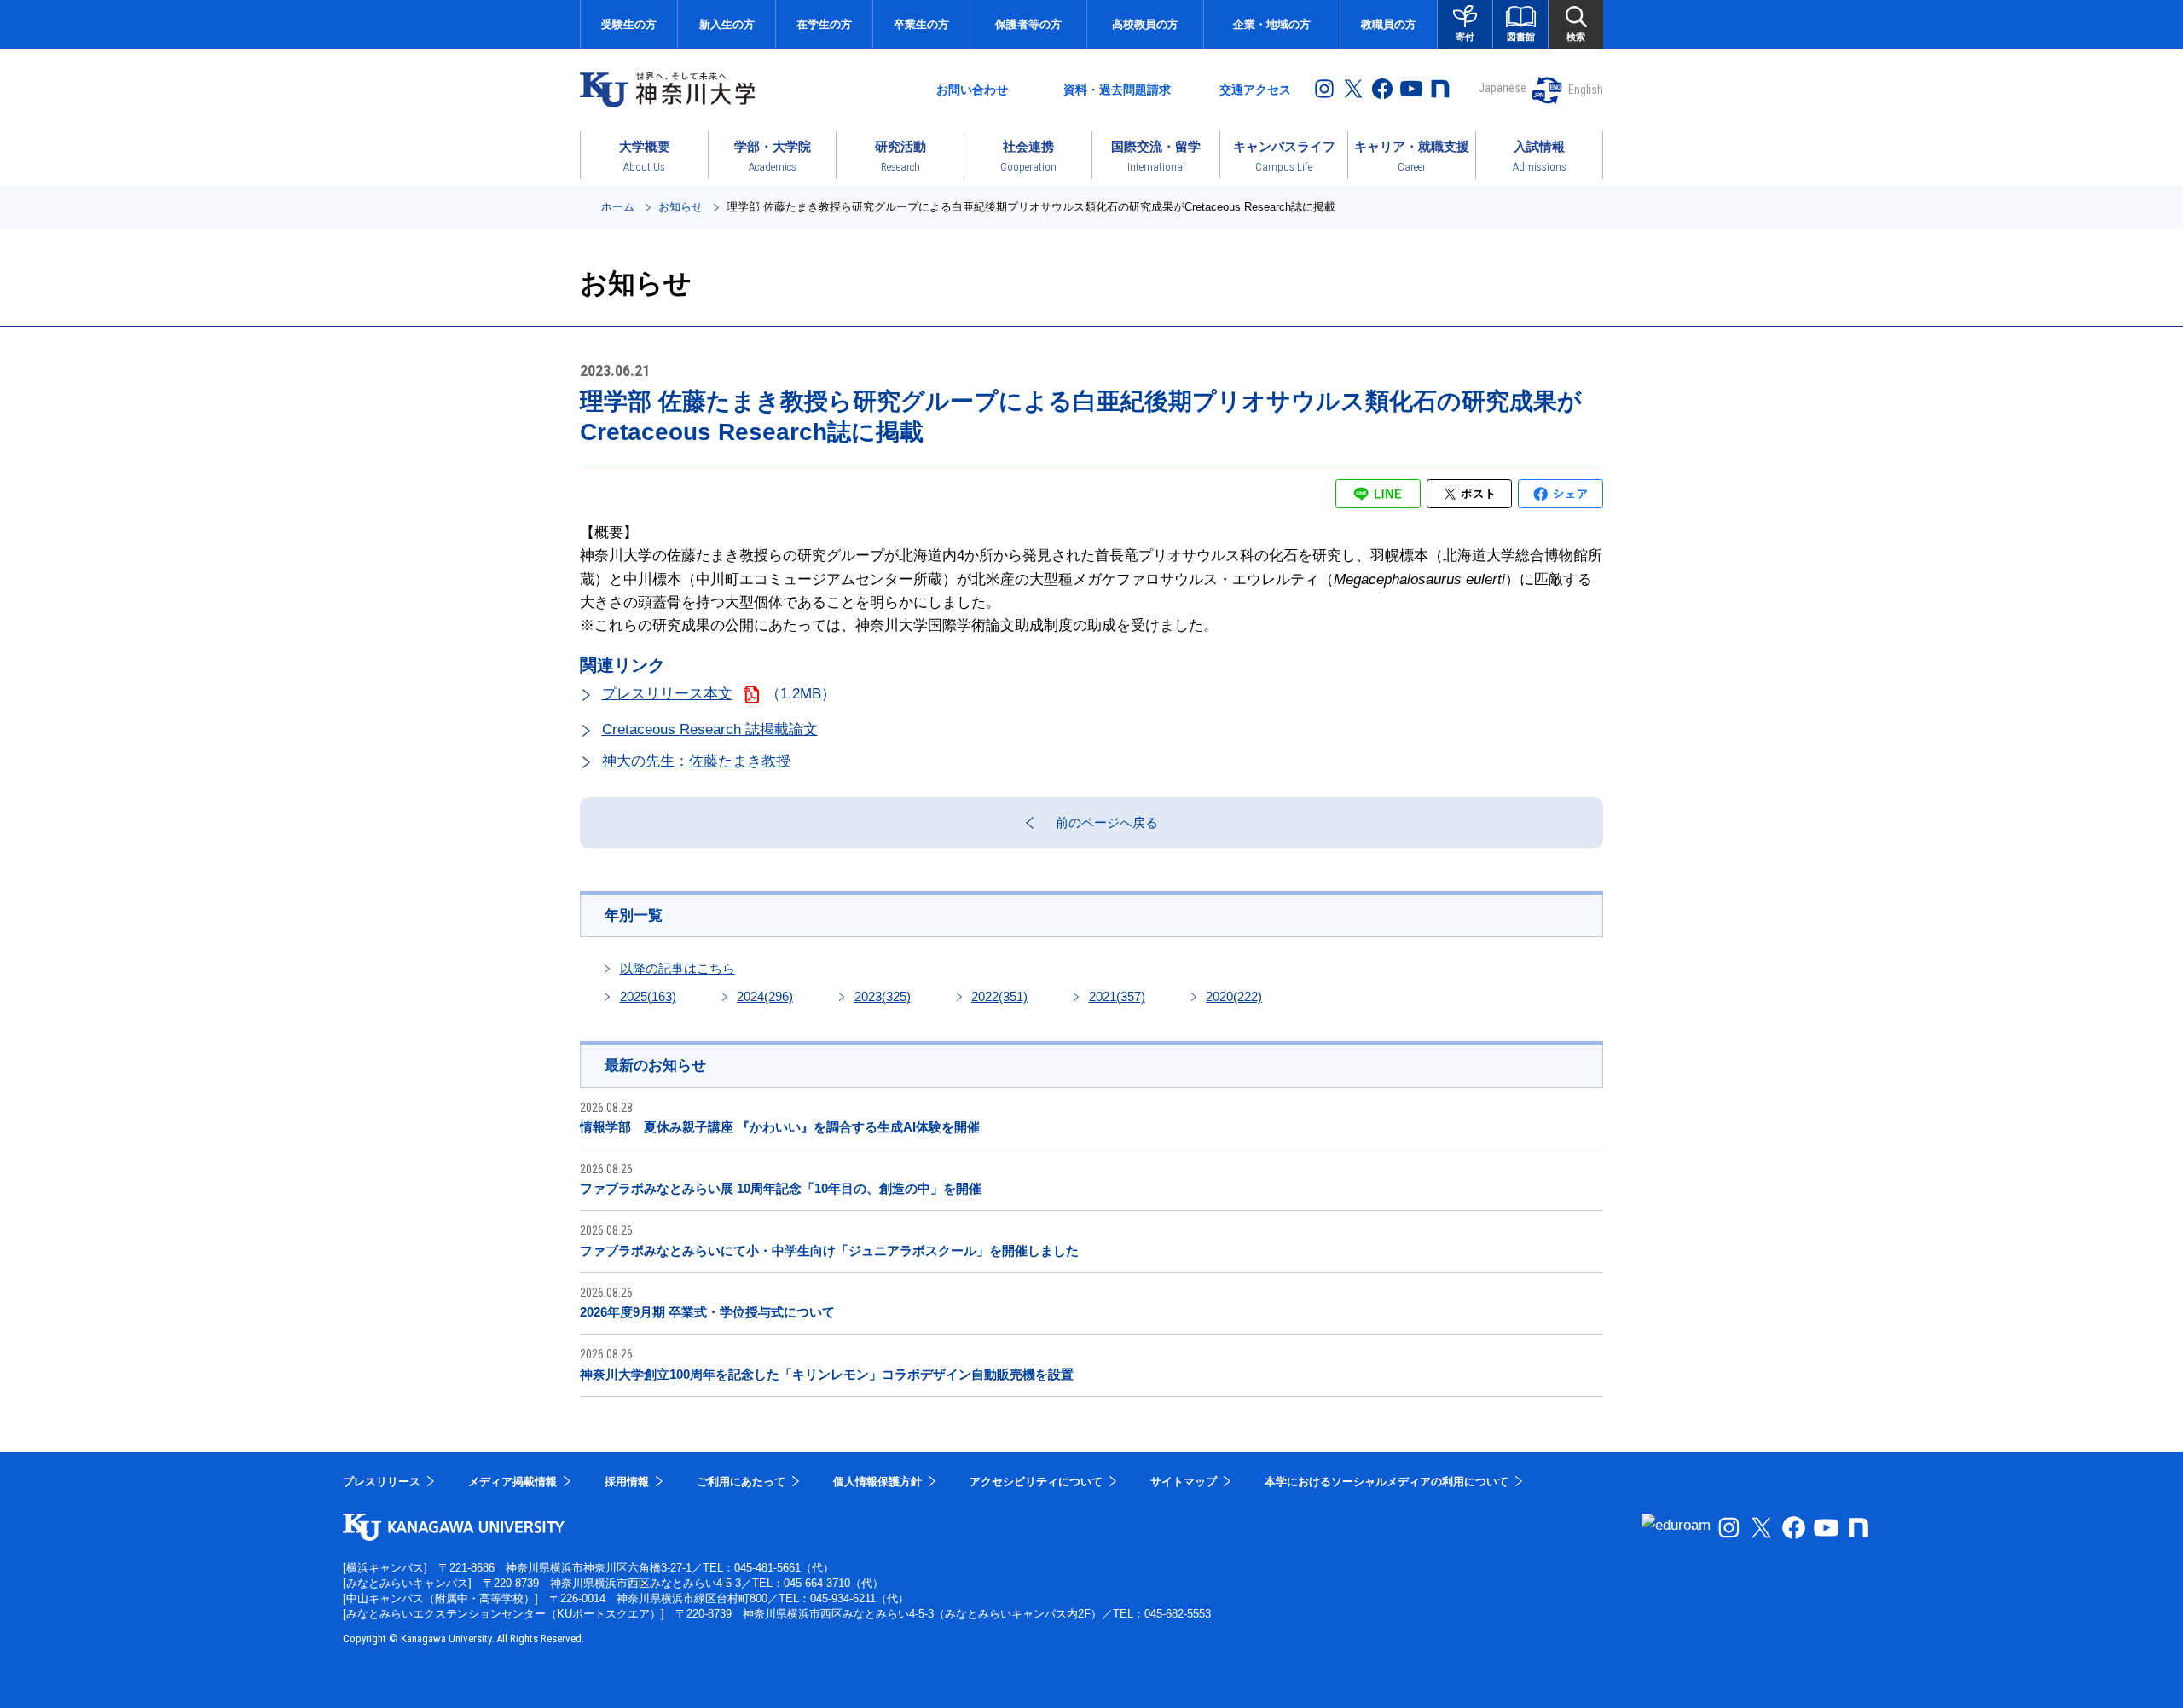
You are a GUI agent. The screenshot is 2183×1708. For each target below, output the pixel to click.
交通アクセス (1255, 90)
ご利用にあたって (741, 1482)
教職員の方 (1389, 24)
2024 (765, 996)
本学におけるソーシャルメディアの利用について (1387, 1482)
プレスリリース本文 (667, 694)
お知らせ (680, 207)
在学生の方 (824, 24)
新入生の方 (727, 24)
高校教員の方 (1145, 24)
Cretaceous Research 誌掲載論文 (710, 730)
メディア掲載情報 (512, 1482)
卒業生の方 (921, 24)
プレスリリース (382, 1482)
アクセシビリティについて (1036, 1482)
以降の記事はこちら (677, 968)
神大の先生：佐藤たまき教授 (696, 761)
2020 (1234, 996)
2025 (648, 996)
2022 (999, 996)
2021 (1117, 996)
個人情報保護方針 (877, 1482)
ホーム (618, 207)
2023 (883, 996)
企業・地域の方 (1272, 24)
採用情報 (627, 1482)
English (1586, 90)
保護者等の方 (1028, 24)
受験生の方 (629, 24)
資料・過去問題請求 (1117, 90)
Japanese (1503, 88)
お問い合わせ (972, 90)
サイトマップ (1184, 1482)
